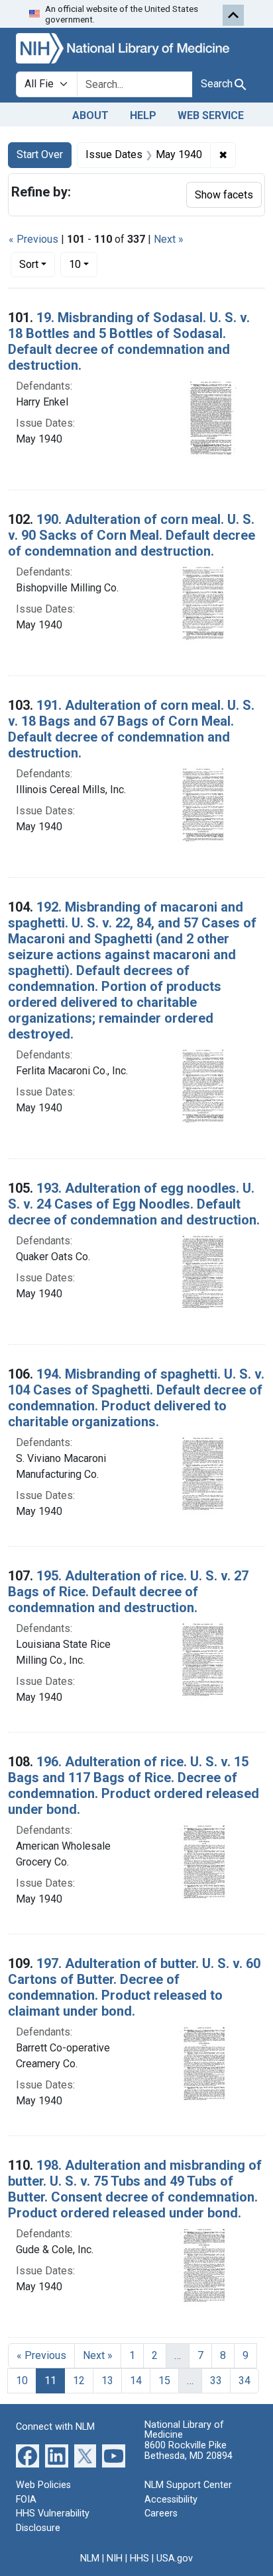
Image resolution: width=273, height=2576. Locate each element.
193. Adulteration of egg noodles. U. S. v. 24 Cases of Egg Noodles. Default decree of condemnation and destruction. (134, 1204)
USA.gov (175, 2558)
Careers (161, 2513)
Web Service (211, 115)
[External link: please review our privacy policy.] (27, 2455)
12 (79, 2381)
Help (143, 115)
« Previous (33, 239)
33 (216, 2381)
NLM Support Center (188, 2485)
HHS (139, 2558)
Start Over (40, 154)
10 (83, 264)
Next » (169, 239)
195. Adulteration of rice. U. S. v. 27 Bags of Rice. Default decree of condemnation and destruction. (128, 1592)
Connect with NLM (55, 2427)
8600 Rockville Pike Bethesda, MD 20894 (189, 2451)
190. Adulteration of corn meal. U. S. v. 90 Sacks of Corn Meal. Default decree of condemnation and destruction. (132, 535)
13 (107, 2381)
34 (245, 2381)
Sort (29, 264)
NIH (115, 2558)
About (90, 115)
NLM (90, 2558)
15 (164, 2381)
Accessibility (171, 2500)
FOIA (26, 2500)
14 (136, 2381)
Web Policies (43, 2485)
